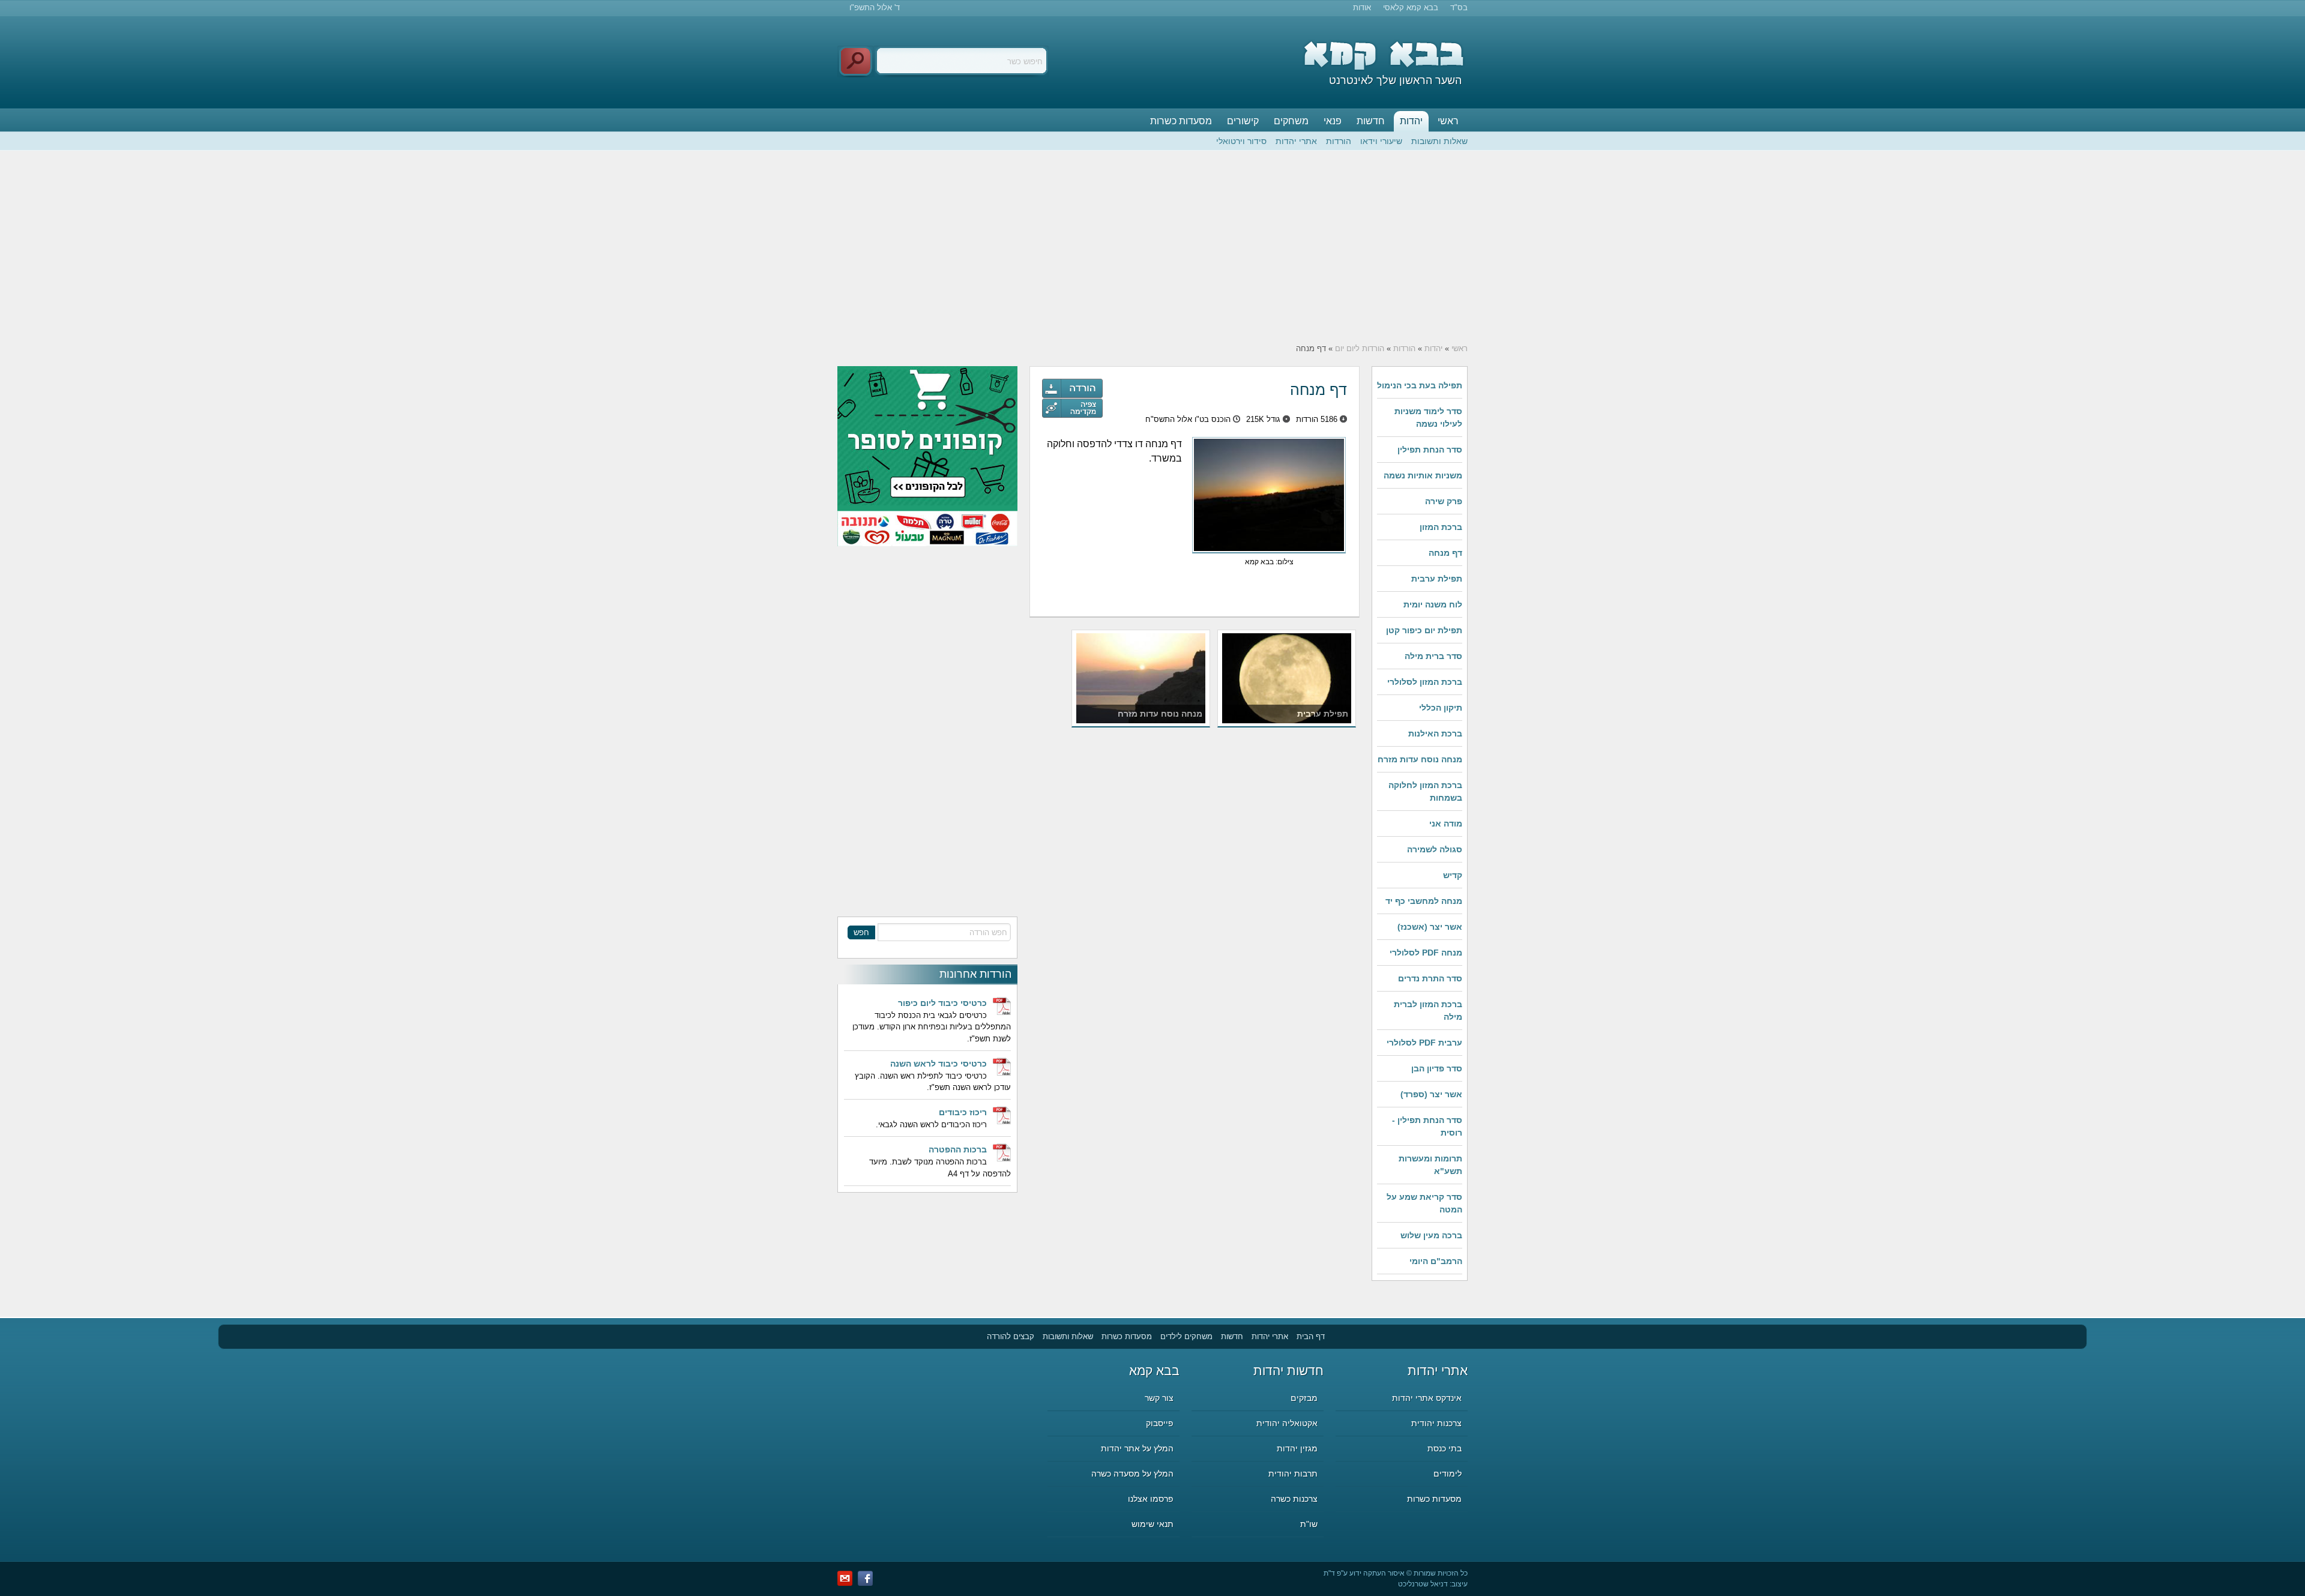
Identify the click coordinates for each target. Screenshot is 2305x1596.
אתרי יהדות (1296, 141)
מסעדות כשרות (1181, 121)
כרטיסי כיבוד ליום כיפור (942, 1003)
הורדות (1339, 141)
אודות (1362, 8)
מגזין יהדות (1297, 1448)
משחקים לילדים (1186, 1336)
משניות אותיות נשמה (1423, 475)
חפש (861, 932)
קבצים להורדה (1011, 1336)
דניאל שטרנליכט (1423, 1584)
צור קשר (1159, 1398)
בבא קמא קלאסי (1411, 8)
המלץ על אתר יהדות (1137, 1448)
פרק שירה (1444, 501)
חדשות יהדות (1288, 1371)
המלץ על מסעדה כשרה (1132, 1474)
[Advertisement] (1152, 247)
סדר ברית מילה (1433, 656)
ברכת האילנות (1435, 733)
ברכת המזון (1441, 527)
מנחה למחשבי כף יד (1424, 901)
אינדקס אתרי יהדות (1427, 1398)
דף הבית (1311, 1336)
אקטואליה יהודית (1287, 1423)
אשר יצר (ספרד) (1431, 1094)
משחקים (1291, 121)
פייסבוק (1160, 1423)
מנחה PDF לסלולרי (1426, 953)
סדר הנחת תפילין (1430, 450)
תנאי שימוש (1152, 1524)
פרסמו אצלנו (1151, 1499)
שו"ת (1309, 1524)
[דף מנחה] (1072, 408)
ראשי (1448, 121)
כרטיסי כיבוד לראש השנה (939, 1064)
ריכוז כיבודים (963, 1112)
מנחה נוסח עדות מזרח (1420, 759)
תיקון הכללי (1441, 708)
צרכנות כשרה (1294, 1499)
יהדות (1411, 121)
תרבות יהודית (1293, 1474)
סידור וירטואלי (1241, 141)
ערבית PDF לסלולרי (1424, 1043)
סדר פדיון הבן (1437, 1068)
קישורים (1243, 121)
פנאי (1333, 121)
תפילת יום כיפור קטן (1424, 630)
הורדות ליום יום (1360, 348)
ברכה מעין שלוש (1431, 1235)
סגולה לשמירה (1435, 849)
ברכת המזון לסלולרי (1425, 682)
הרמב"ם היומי (1436, 1261)
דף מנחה (1445, 553)
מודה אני (1446, 824)
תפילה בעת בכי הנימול (1420, 385)
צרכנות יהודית (1436, 1423)
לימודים (1448, 1474)
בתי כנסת (1445, 1448)
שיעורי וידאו (1381, 141)
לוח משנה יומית (1433, 604)
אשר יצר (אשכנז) (1430, 927)
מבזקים (1304, 1398)
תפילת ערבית (1437, 579)
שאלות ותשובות (1439, 141)
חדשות (1371, 121)
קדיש (1453, 875)
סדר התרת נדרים (1430, 978)
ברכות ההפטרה (958, 1149)
